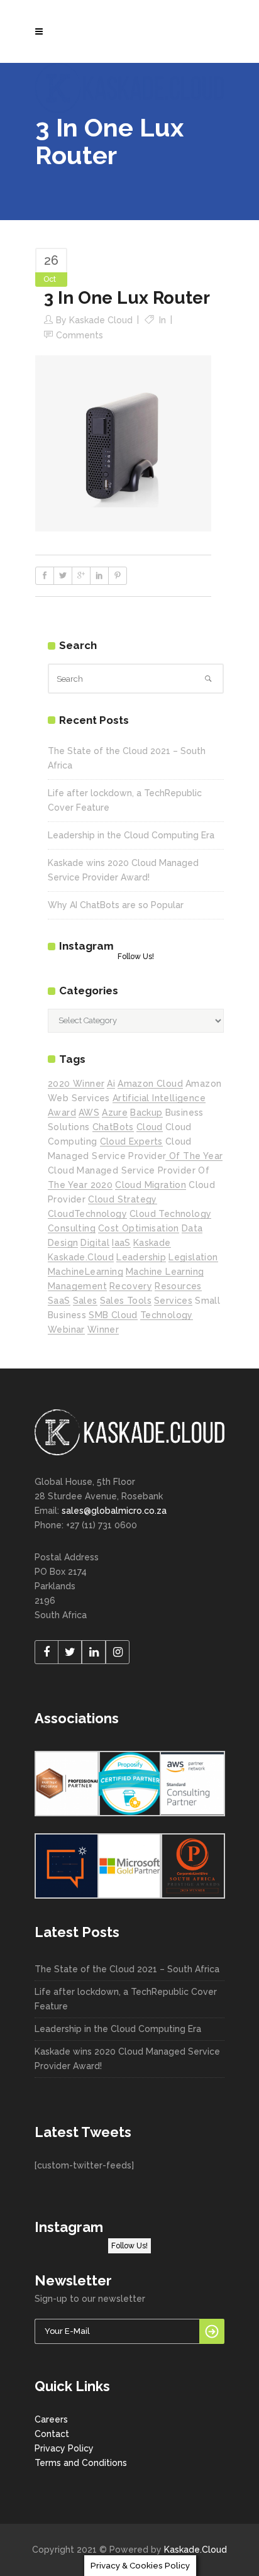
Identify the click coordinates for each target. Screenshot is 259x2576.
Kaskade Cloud (101, 320)
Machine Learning (165, 1272)
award (62, 1113)
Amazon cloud (150, 1084)
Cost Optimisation (139, 1228)
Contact (52, 2434)
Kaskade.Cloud (196, 2550)
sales (85, 1301)
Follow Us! (136, 957)
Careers (51, 2419)
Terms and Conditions (81, 2463)
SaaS (59, 1301)
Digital (95, 1243)
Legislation (193, 1257)
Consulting (72, 1228)
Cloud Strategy (123, 1199)
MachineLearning (85, 1272)
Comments (80, 335)
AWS (89, 1113)
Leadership (141, 1257)
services (173, 1301)
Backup (146, 1113)
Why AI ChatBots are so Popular (116, 905)
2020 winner (76, 1084)
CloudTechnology (87, 1214)
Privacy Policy (64, 2448)
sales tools (126, 1301)
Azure (115, 1113)
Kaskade (152, 1243)
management (77, 1286)
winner (103, 1330)
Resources (178, 1286)
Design (63, 1243)
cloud (150, 1127)
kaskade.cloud (81, 1257)
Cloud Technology (170, 1214)
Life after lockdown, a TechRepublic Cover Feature (126, 1999)
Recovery (131, 1286)
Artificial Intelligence (159, 1098)
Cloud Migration (151, 1185)
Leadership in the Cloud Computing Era (131, 835)
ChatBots (113, 1127)
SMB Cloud (113, 1315)
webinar (66, 1330)
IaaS (121, 1243)
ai (111, 1084)
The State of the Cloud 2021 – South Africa (127, 1969)
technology (167, 1315)
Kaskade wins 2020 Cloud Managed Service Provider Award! (127, 2059)
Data (192, 1228)
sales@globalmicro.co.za (114, 1511)
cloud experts (131, 1141)
